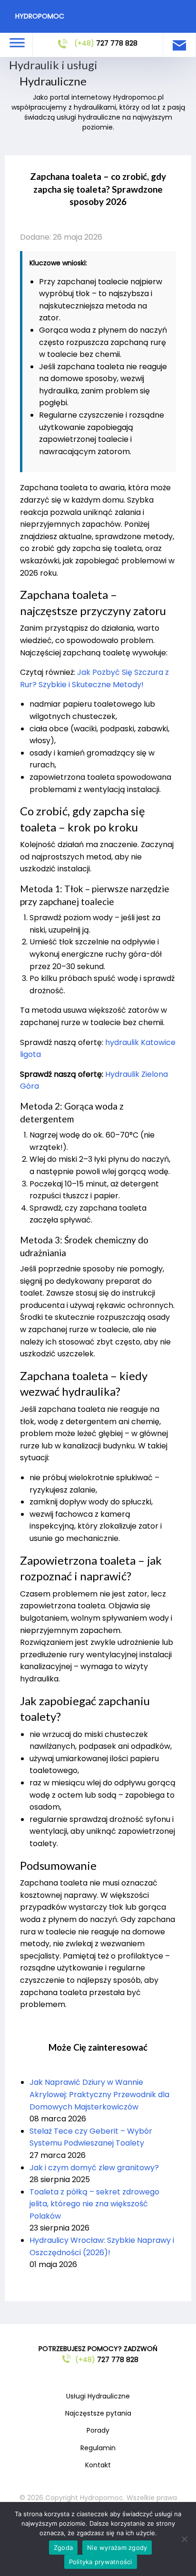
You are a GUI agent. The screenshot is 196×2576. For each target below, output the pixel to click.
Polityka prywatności (101, 2562)
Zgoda (63, 2548)
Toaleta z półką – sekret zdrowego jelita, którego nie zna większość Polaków (94, 2204)
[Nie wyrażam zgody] (184, 2539)
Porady (98, 2430)
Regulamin (98, 2448)
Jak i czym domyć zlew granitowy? (94, 2168)
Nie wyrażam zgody (117, 2548)
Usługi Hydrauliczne (98, 2396)
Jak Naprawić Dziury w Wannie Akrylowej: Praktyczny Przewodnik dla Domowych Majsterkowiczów (99, 2094)
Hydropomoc (40, 16)
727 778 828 (106, 43)
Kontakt (98, 2465)
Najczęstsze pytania (98, 2413)
